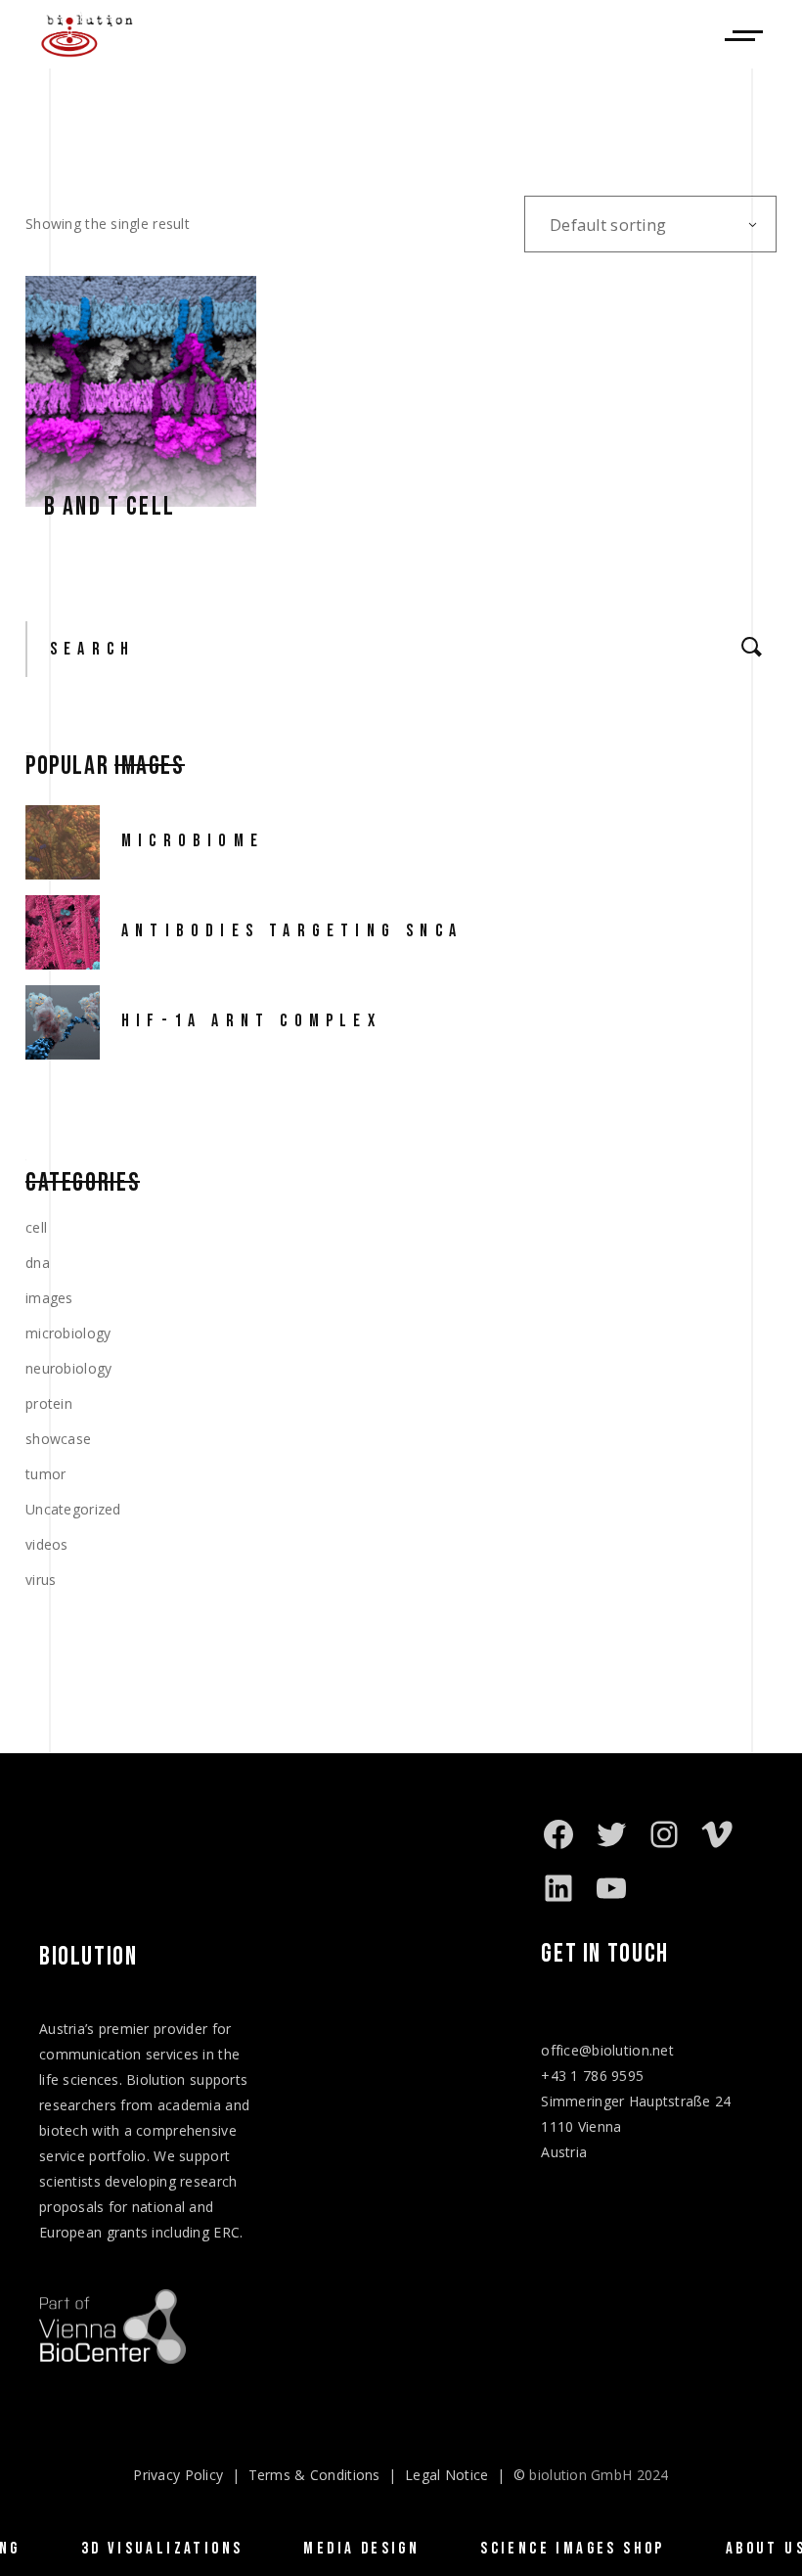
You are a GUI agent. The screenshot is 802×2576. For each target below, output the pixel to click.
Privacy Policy (178, 2475)
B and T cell (110, 507)
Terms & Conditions (314, 2475)
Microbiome (193, 841)
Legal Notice (446, 2475)
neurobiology (68, 1368)
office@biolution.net (607, 2050)
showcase (58, 1439)
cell (36, 1227)
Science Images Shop (573, 2549)
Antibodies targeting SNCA (292, 931)
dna (38, 1263)
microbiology (68, 1333)
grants (128, 2232)
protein (49, 1403)
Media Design (361, 2549)
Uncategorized (73, 1509)
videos (47, 1544)
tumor (45, 1474)
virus (41, 1580)
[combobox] (650, 224)
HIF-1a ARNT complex (251, 1021)
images (49, 1298)
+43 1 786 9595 (592, 2076)
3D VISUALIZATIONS (162, 2549)
